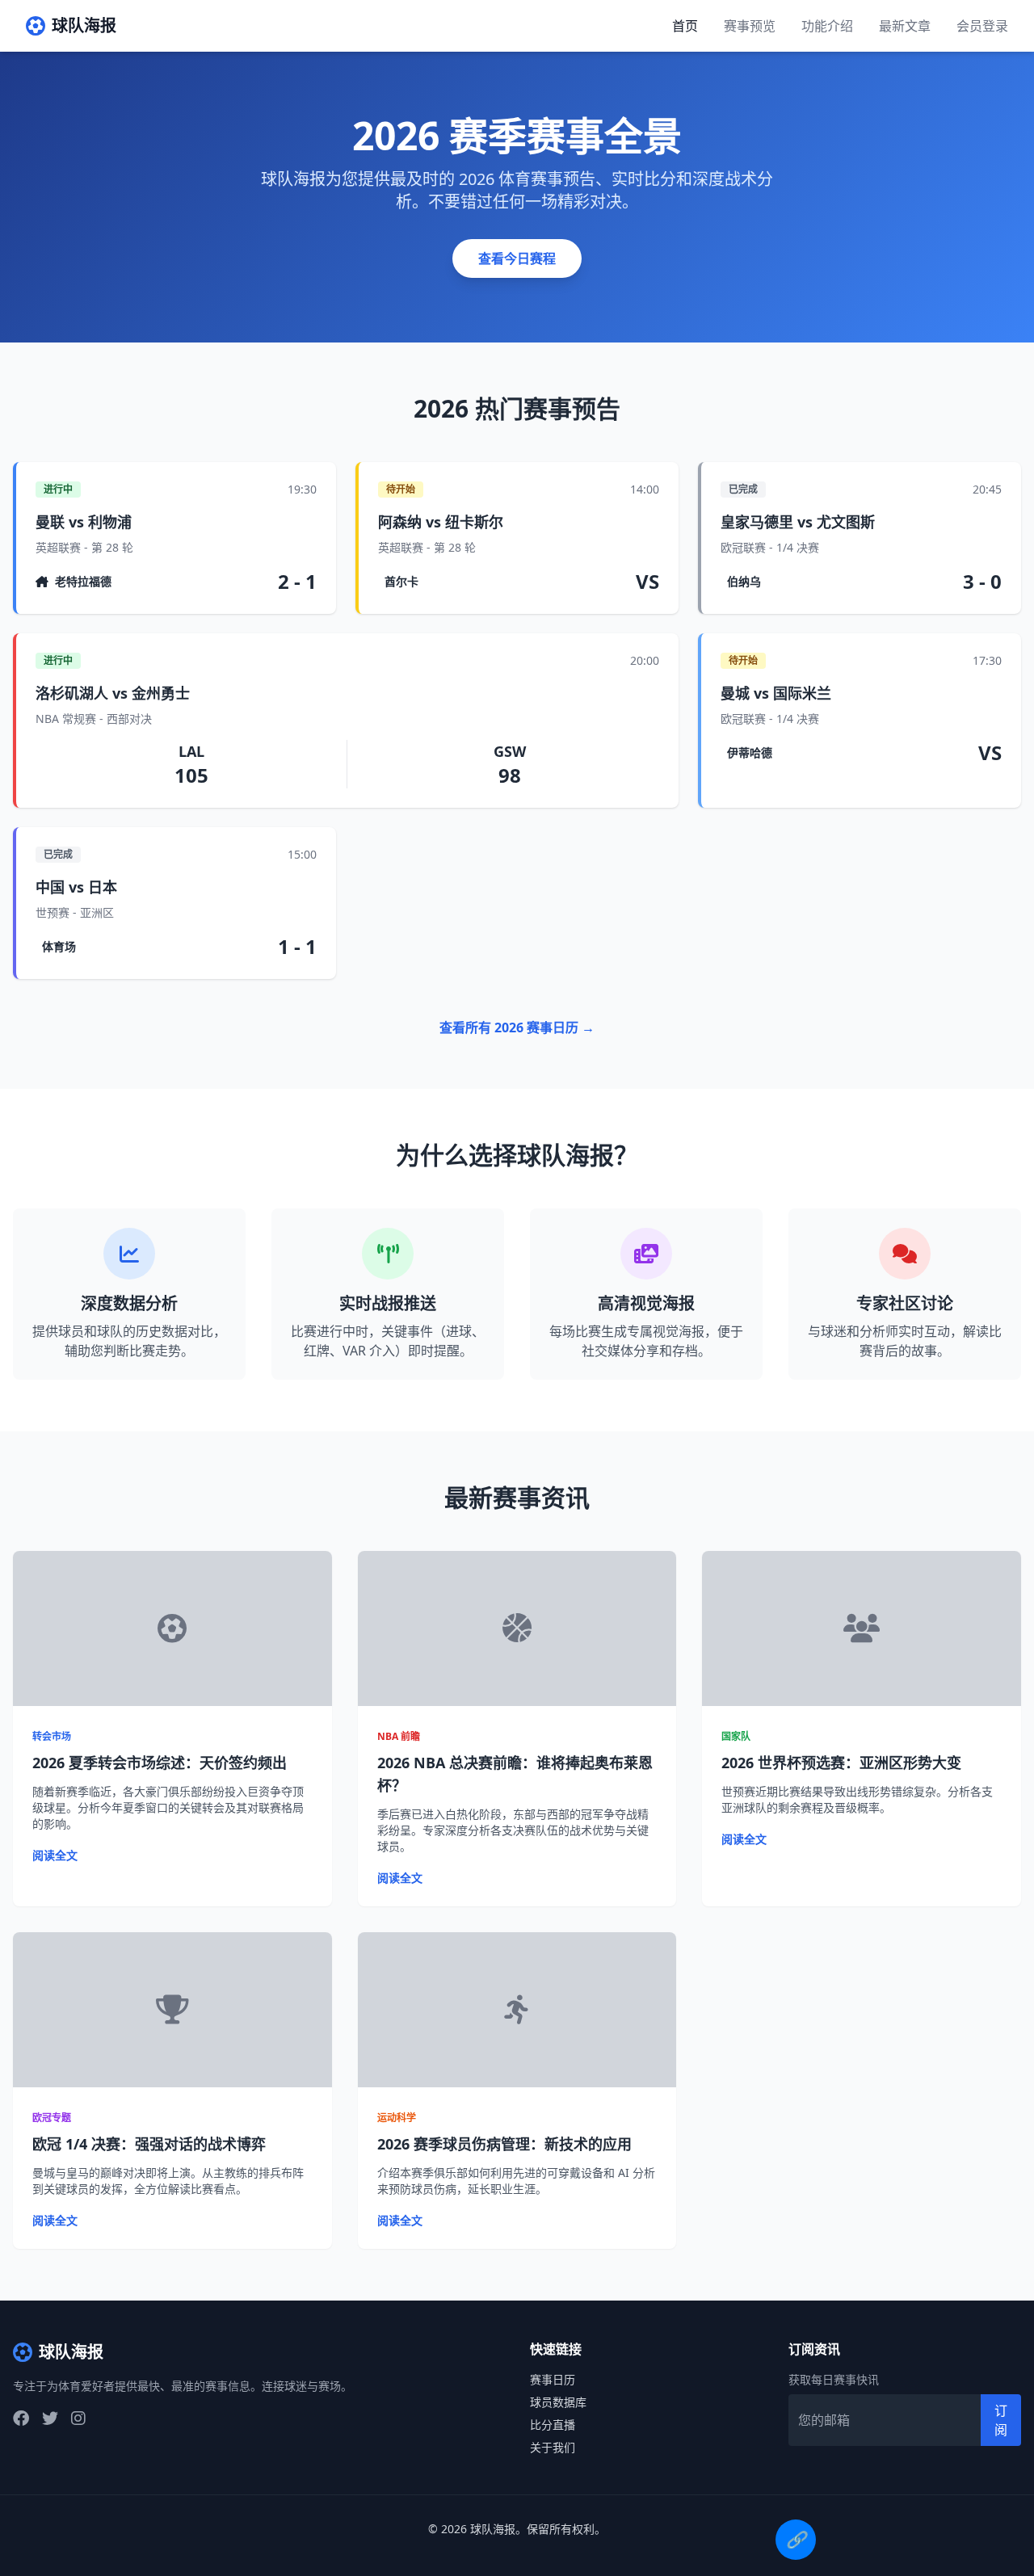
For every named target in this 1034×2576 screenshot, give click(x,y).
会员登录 (982, 26)
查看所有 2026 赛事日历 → (517, 1027)
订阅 (1001, 2420)
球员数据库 (558, 2402)
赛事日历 (553, 2379)
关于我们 (553, 2447)
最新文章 (905, 26)
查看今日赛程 (517, 258)
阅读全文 (55, 1855)
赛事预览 (750, 26)
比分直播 (553, 2425)
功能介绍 (827, 26)
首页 (685, 26)
